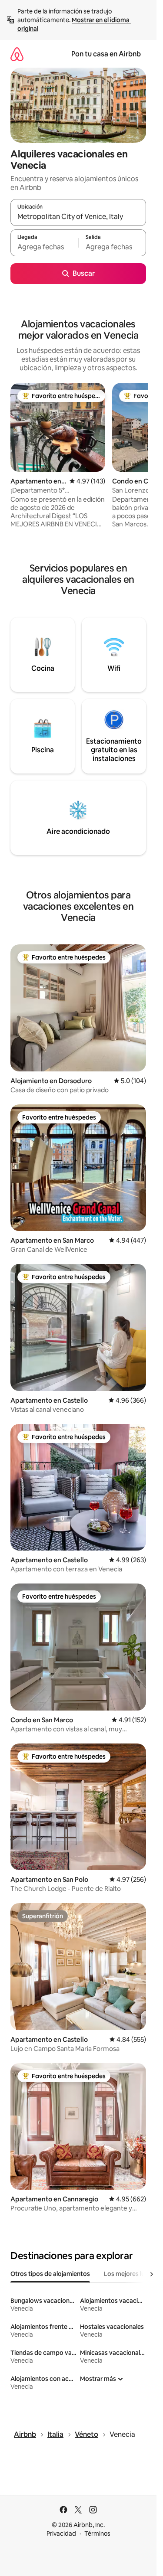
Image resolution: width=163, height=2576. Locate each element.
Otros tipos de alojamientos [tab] (50, 2274)
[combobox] (78, 216)
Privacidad (61, 2534)
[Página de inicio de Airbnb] (17, 54)
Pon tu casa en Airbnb (106, 54)
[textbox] (44, 247)
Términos (97, 2534)
